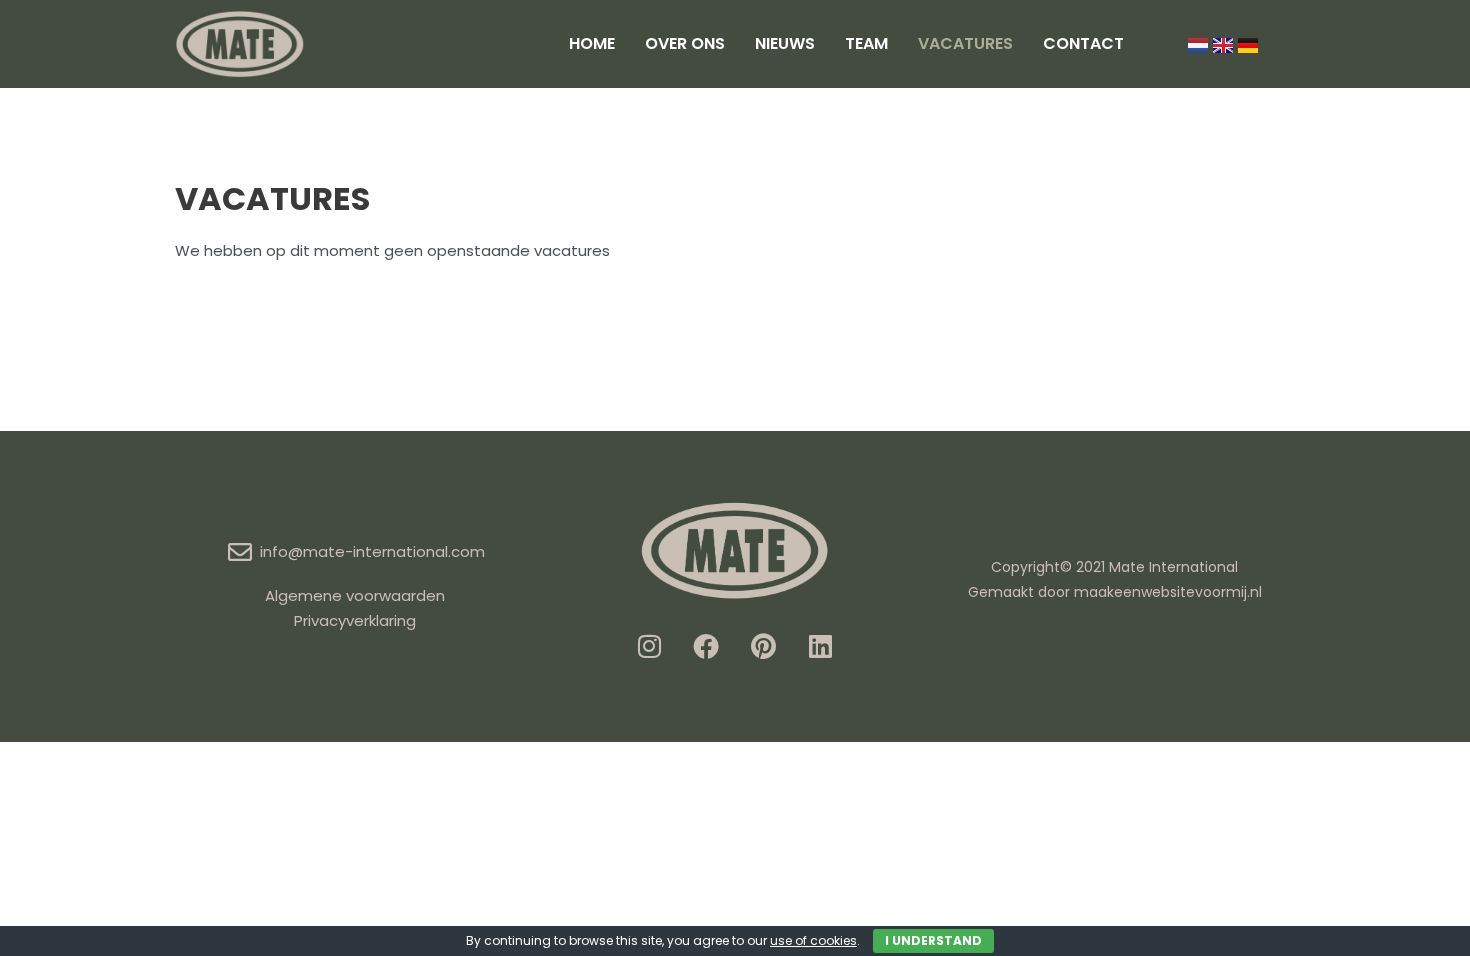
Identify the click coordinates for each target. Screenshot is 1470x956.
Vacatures (965, 43)
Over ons (685, 43)
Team (866, 43)
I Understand (933, 940)
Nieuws (785, 43)
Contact (1083, 43)
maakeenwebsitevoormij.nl (1168, 592)
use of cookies (813, 940)
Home (592, 43)
